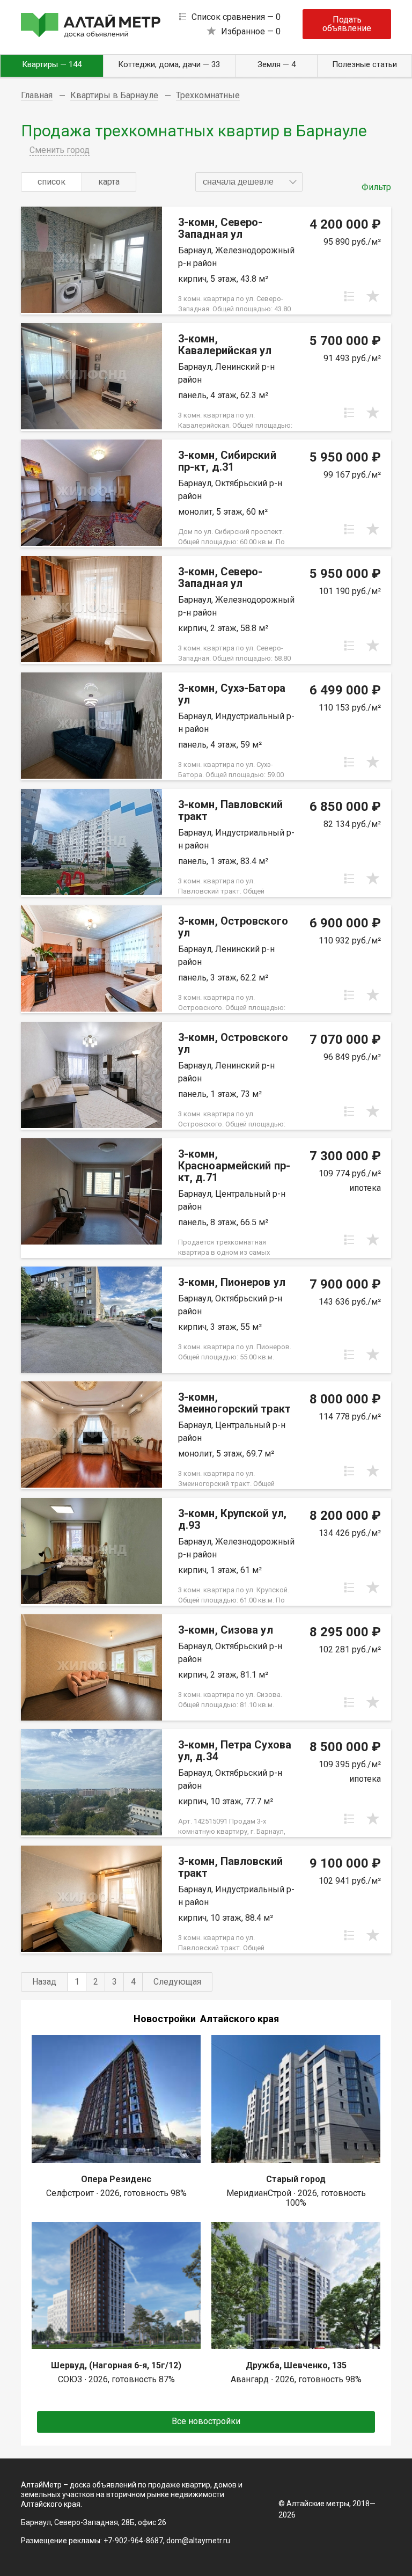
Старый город (296, 2179)
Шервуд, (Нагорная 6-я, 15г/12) (116, 2365)
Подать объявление (347, 24)
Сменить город (60, 150)
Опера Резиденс (116, 2179)
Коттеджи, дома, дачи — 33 (169, 64)
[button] (249, 182)
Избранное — (251, 31)
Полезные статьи (365, 64)
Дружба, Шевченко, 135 (296, 2365)
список (51, 182)
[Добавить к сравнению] (349, 296)
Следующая (177, 1982)
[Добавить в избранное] (373, 296)
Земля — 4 (277, 64)
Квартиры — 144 (52, 64)
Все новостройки (206, 2421)
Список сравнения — (236, 17)
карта (109, 182)
